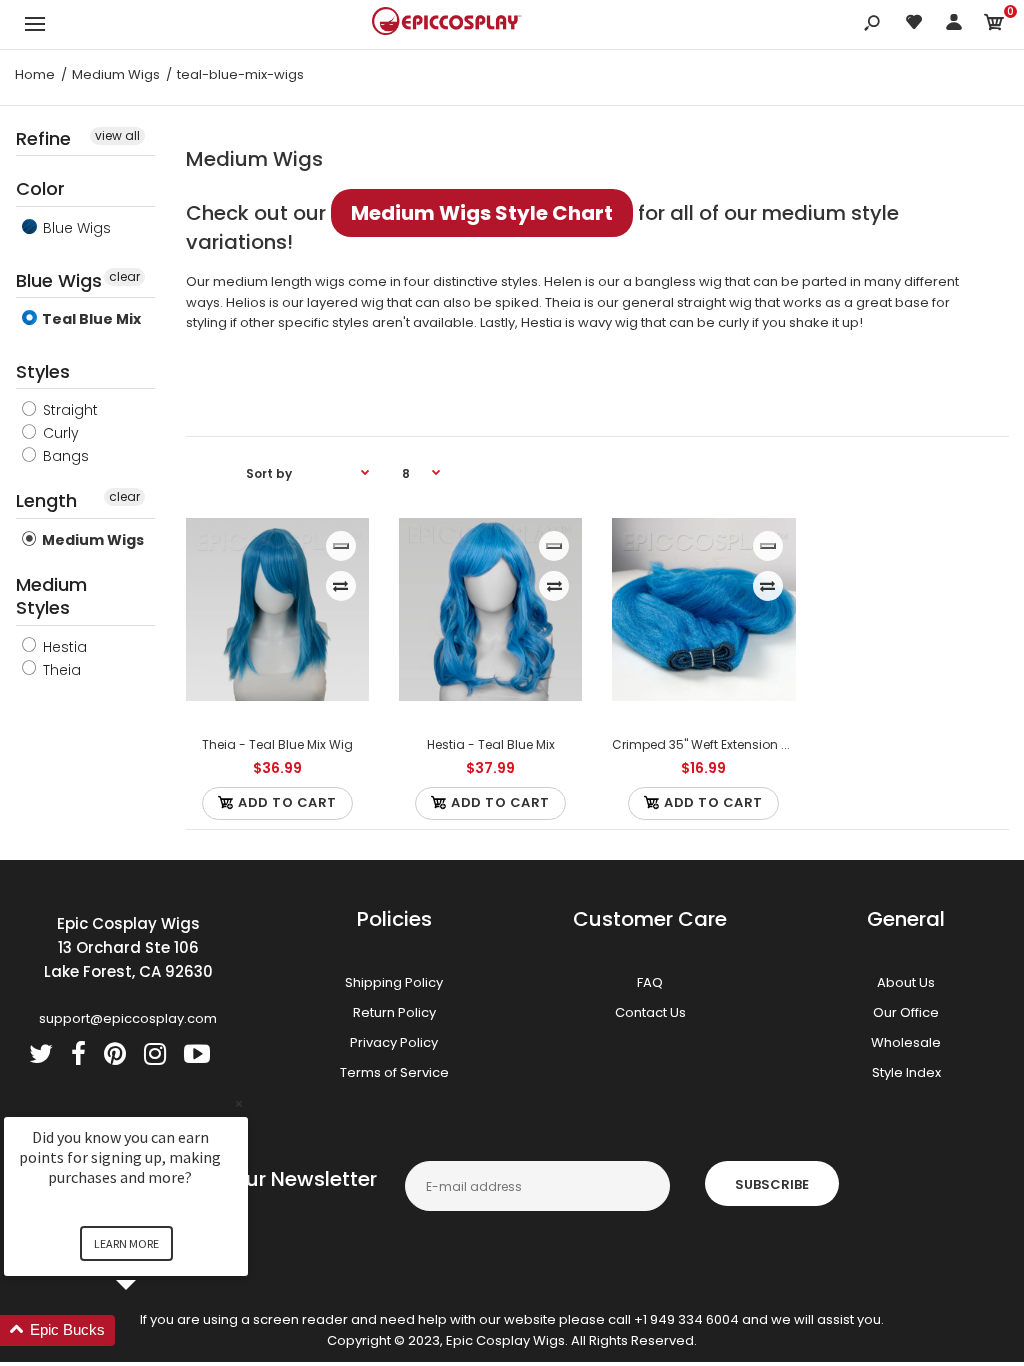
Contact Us (650, 1012)
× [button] (239, 1103)
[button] (150, 1330)
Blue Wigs (75, 228)
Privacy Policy (394, 1042)
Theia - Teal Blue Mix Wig (277, 744)
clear (124, 276)
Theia (60, 670)
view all (117, 135)
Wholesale (906, 1042)
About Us (906, 982)
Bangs (64, 456)
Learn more (126, 1243)
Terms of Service (394, 1072)
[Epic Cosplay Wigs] (447, 24)
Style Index (906, 1072)
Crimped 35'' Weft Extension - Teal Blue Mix (740, 744)
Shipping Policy (394, 982)
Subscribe (772, 1184)
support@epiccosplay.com (128, 1018)
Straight (68, 410)
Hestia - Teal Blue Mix (491, 744)
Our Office (906, 1012)
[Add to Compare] (340, 586)
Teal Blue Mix (90, 319)
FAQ (650, 982)
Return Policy (394, 1012)
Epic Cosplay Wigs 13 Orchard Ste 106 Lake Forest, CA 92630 (128, 947)
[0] (994, 25)
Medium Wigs (91, 540)
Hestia (63, 647)
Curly (59, 433)
